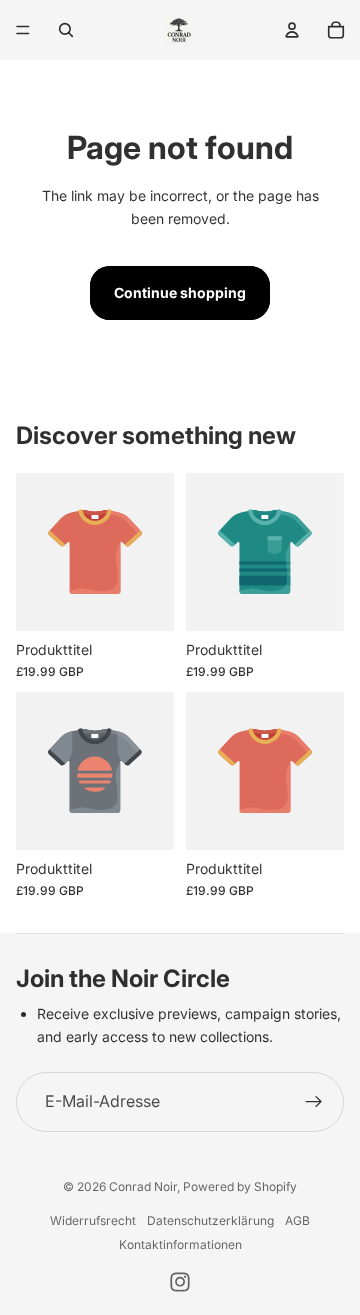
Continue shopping (180, 292)
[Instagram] (180, 1282)
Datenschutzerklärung (210, 1220)
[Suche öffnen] (66, 30)
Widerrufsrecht (93, 1220)
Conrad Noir (143, 1186)
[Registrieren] (314, 1102)
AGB (297, 1220)
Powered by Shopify (240, 1186)
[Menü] (23, 30)
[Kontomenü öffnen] (292, 30)
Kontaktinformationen (180, 1244)
